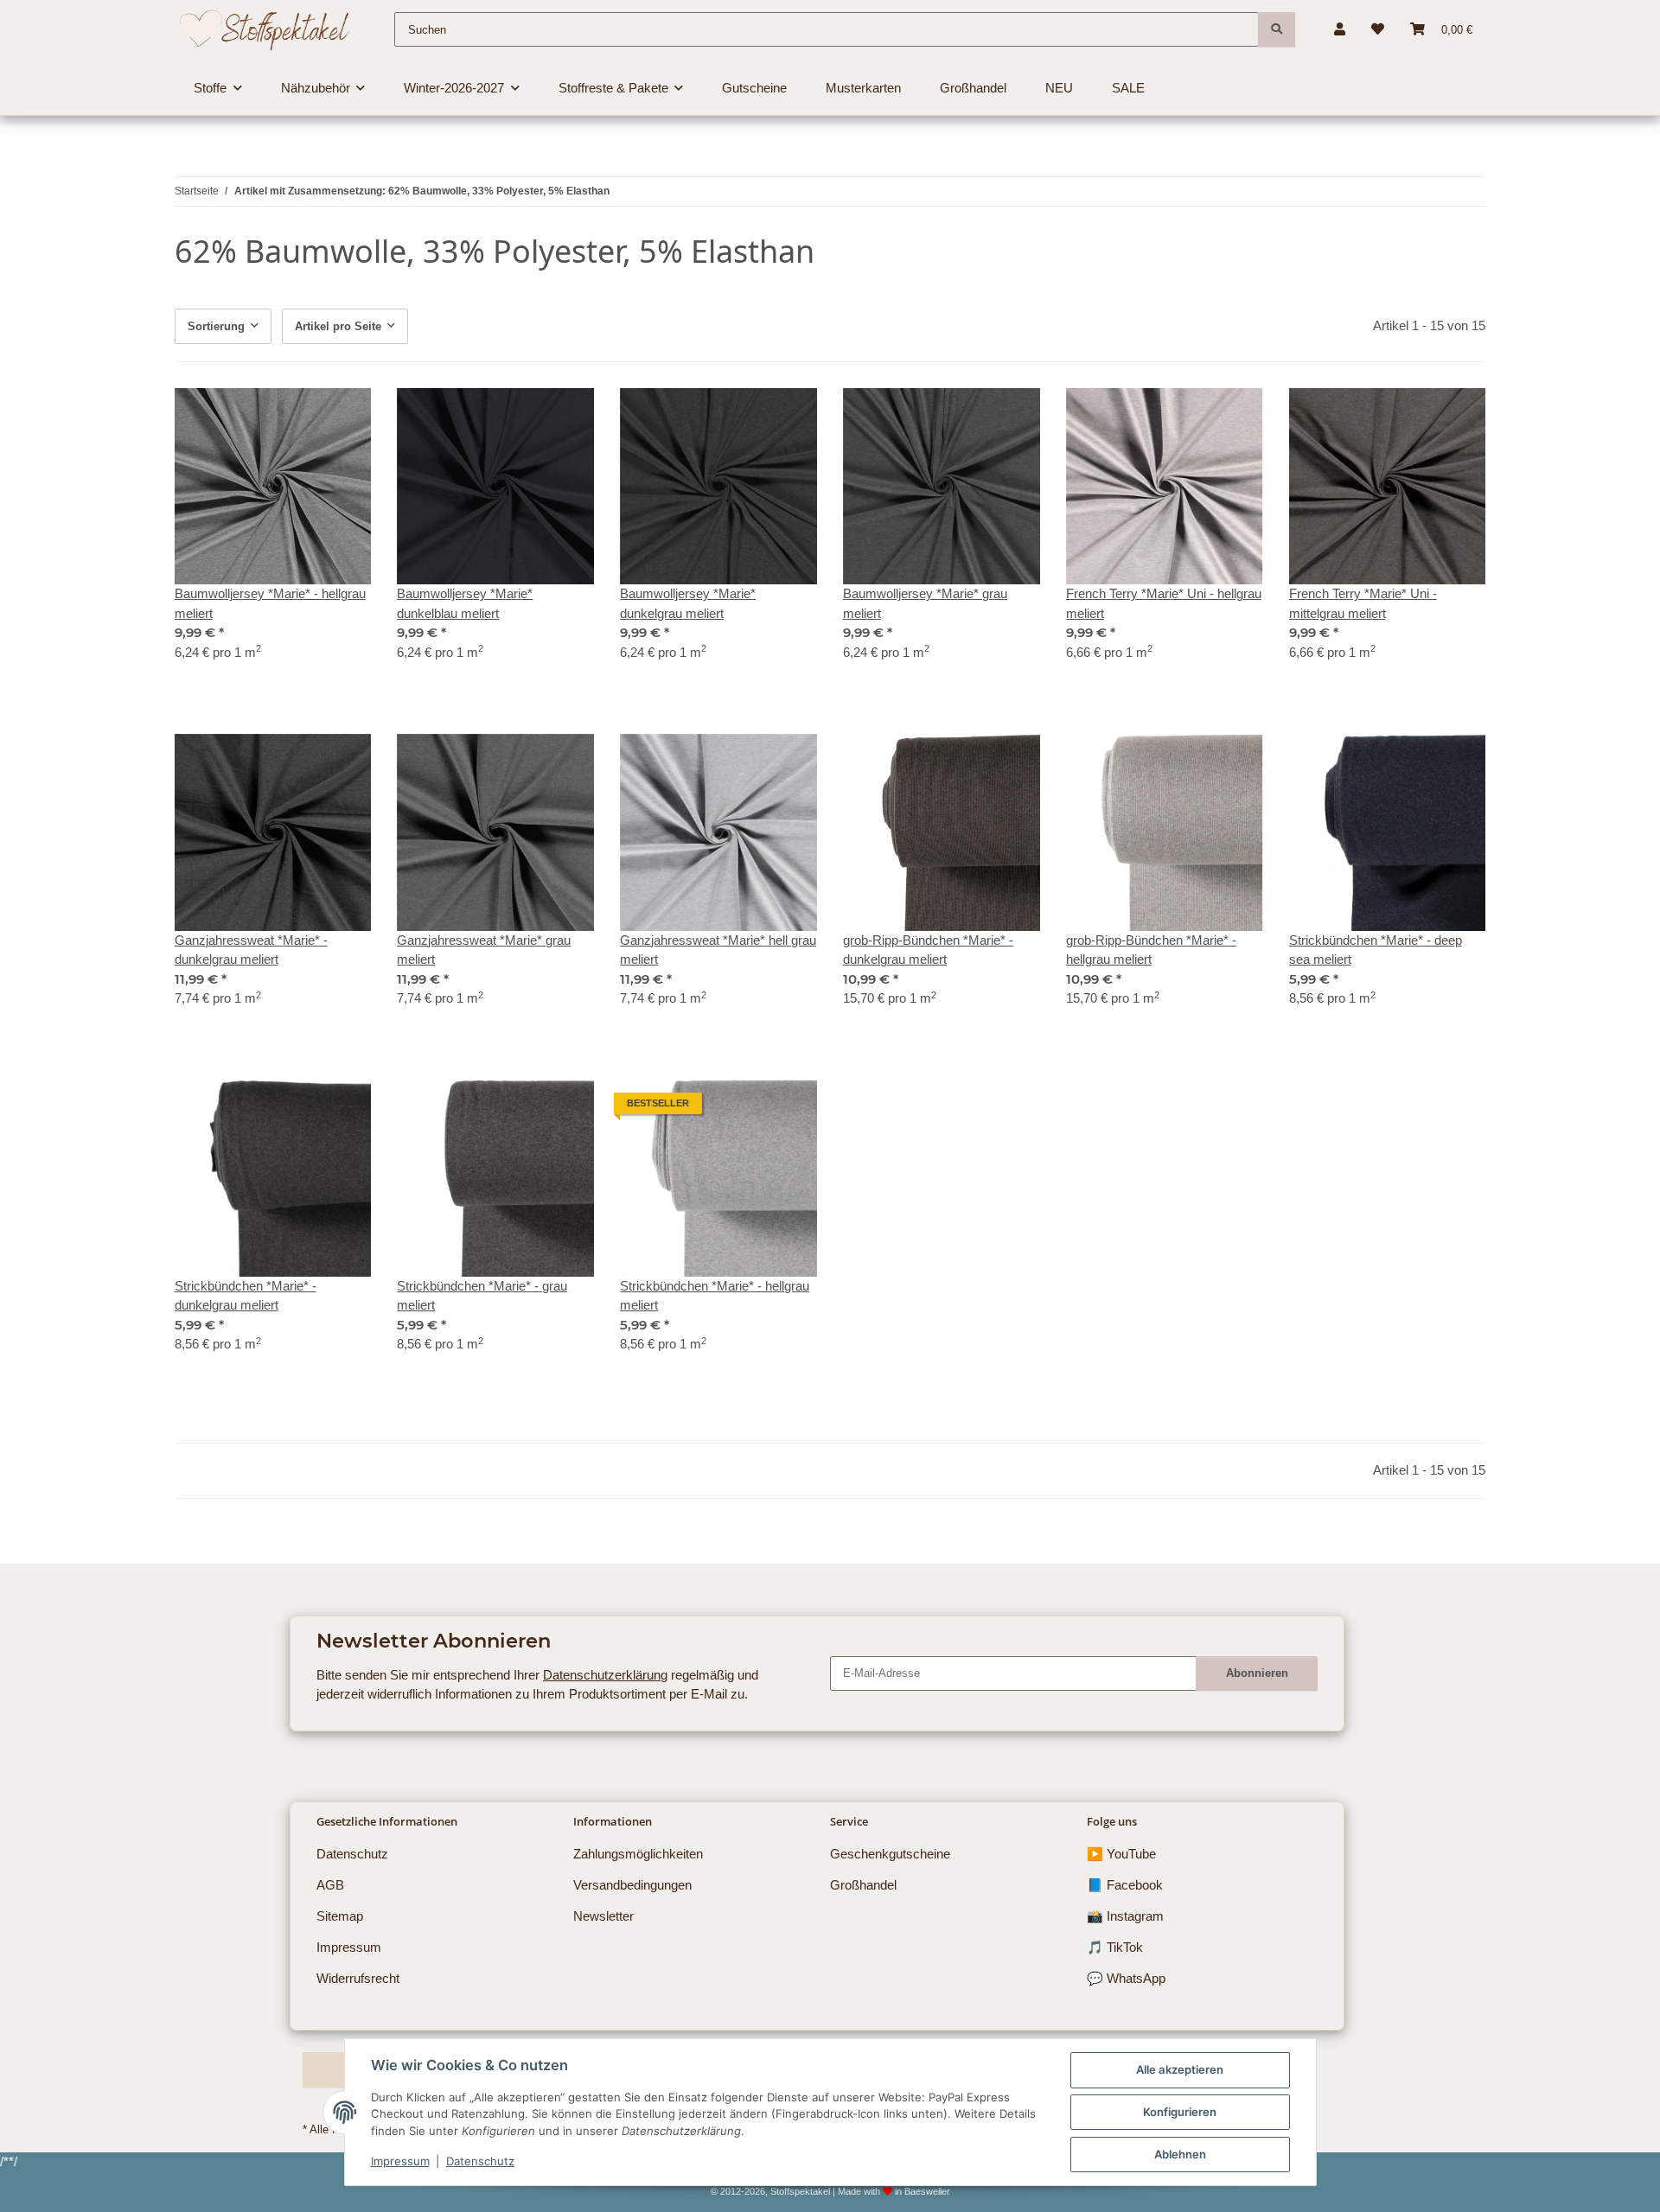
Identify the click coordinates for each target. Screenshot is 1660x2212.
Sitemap (340, 1916)
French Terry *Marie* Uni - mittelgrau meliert (1363, 603)
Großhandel (863, 1885)
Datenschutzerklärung (605, 1675)
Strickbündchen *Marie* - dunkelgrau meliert (246, 1296)
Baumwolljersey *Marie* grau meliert (925, 603)
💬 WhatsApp (1126, 1978)
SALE (1128, 88)
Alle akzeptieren (1180, 2069)
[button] (1340, 29)
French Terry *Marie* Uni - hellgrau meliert (1164, 603)
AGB (330, 1885)
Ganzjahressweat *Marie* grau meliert (484, 950)
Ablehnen (1180, 2154)
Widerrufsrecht (358, 1978)
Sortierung (216, 326)
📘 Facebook (1125, 1885)
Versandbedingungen (632, 1885)
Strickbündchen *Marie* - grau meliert (482, 1296)
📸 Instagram (1125, 1916)
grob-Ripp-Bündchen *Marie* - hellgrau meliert (1151, 950)
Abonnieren (1257, 1673)
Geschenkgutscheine (890, 1854)
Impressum (400, 2161)
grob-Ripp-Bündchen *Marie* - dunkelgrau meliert (928, 950)
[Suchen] (1277, 29)
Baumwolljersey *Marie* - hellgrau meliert (270, 603)
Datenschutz (480, 2161)
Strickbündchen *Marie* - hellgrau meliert (715, 1296)
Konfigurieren (1180, 2112)
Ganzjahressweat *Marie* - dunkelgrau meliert (251, 950)
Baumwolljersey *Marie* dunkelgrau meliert (688, 603)
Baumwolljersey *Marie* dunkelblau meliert (465, 603)
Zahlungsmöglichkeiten (638, 1854)
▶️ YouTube (1121, 1854)
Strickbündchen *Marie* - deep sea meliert (1376, 950)
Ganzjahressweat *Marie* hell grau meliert (718, 950)
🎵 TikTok (1115, 1947)
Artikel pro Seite (338, 326)
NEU (1059, 88)
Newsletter (603, 1916)
